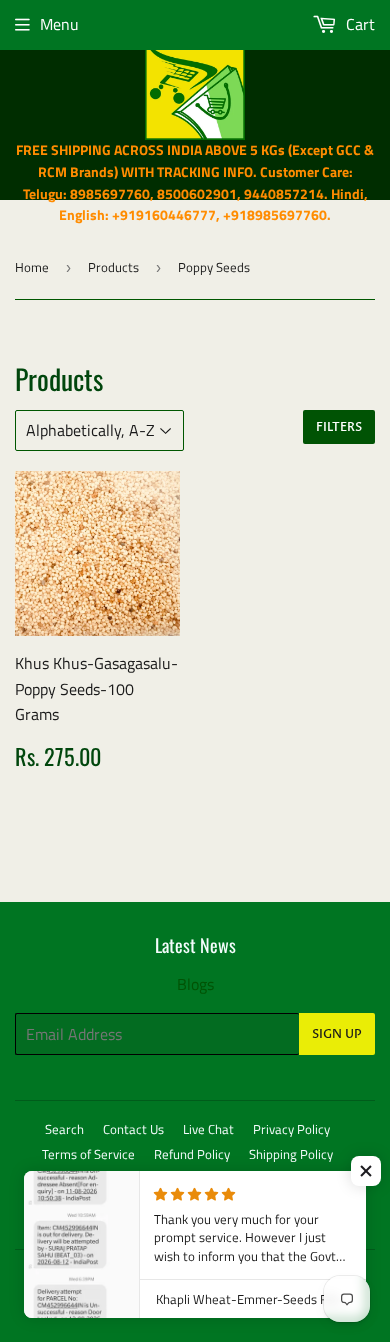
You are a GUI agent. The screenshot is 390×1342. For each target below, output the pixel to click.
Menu (59, 24)
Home (32, 267)
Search (64, 1129)
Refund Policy (192, 1154)
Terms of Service (88, 1154)
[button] (366, 1171)
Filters (339, 427)
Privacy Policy (291, 1129)
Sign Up (337, 1034)
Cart (358, 24)
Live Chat (208, 1129)
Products (113, 267)
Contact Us (133, 1129)
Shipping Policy (291, 1154)
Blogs (195, 984)
